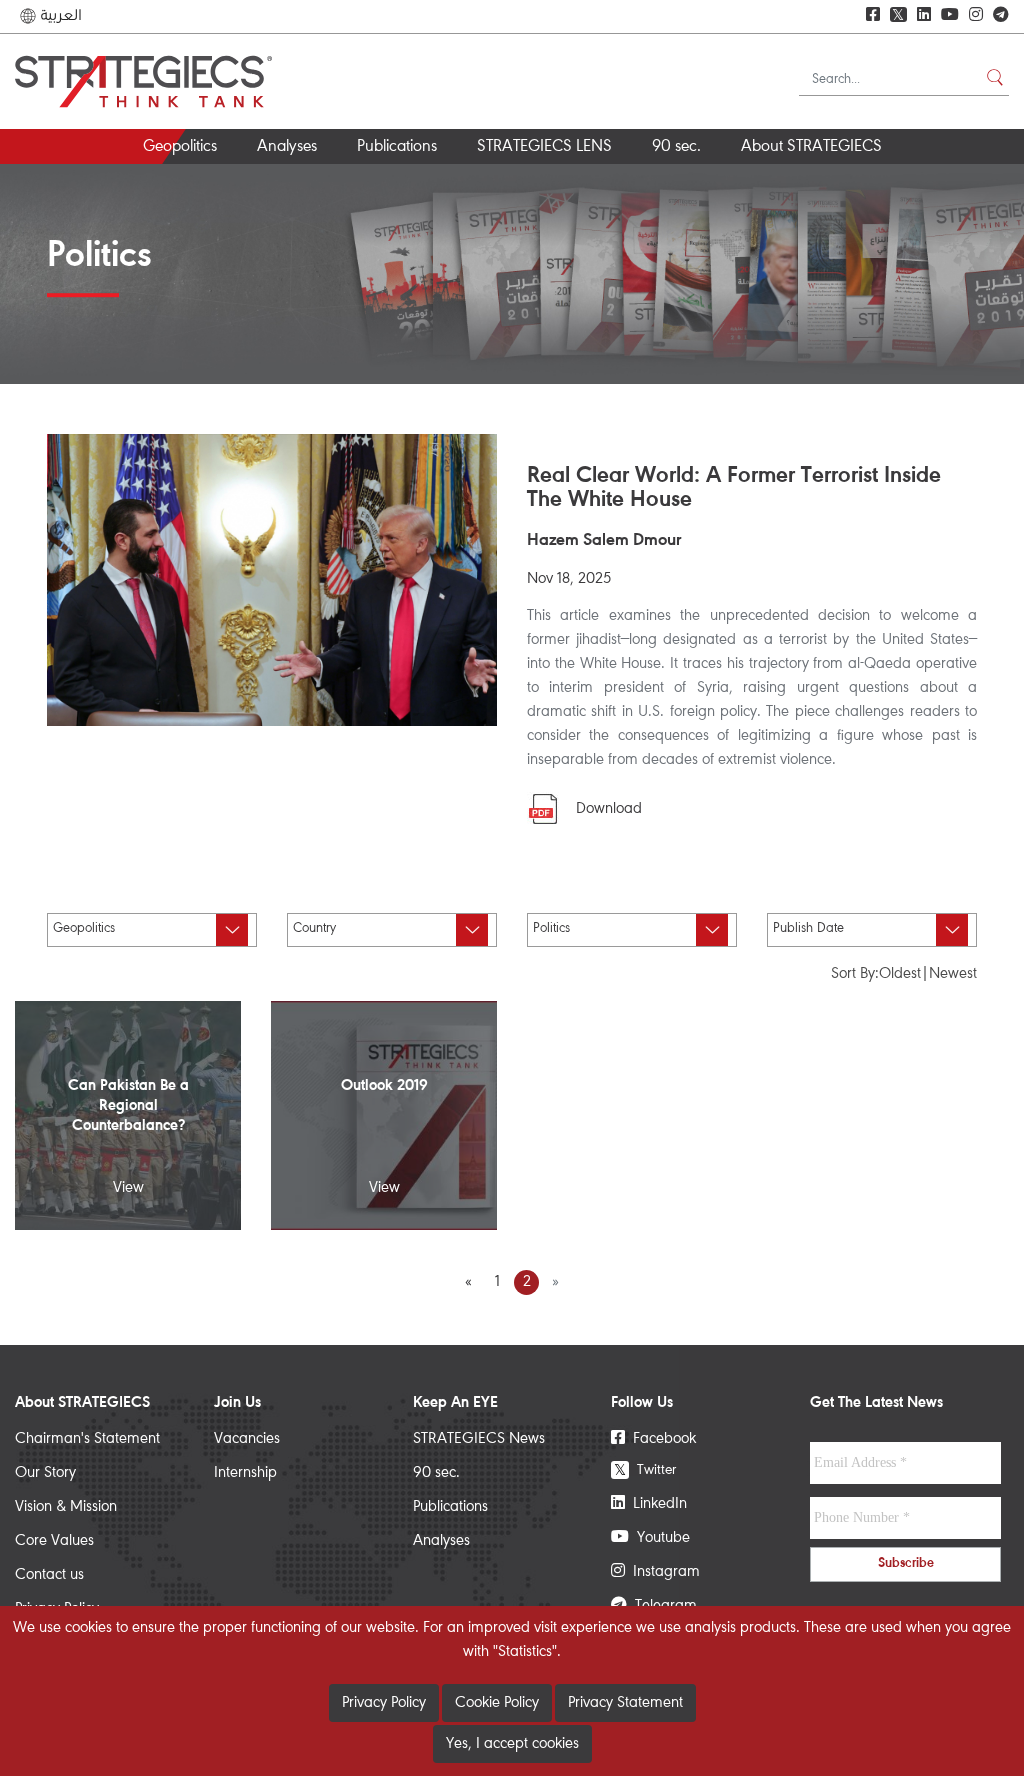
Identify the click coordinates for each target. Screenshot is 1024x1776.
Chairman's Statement (87, 1439)
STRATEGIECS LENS (544, 147)
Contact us (49, 1575)
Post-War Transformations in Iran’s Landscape (397, 190)
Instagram (662, 1572)
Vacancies (247, 1439)
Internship (245, 1473)
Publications (397, 147)
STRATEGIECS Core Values (877, 182)
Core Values (54, 1541)
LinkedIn (656, 1504)
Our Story (45, 1473)
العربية (59, 16)
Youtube (659, 1538)
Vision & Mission (66, 1507)
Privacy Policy (384, 1703)
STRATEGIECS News (479, 1439)
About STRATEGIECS (811, 147)
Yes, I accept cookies (512, 1744)
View (128, 1188)
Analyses (287, 147)
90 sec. (676, 147)
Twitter (645, 1469)
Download (609, 809)
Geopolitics (180, 147)
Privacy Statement (625, 1703)
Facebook (660, 1439)
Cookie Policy (497, 1703)
